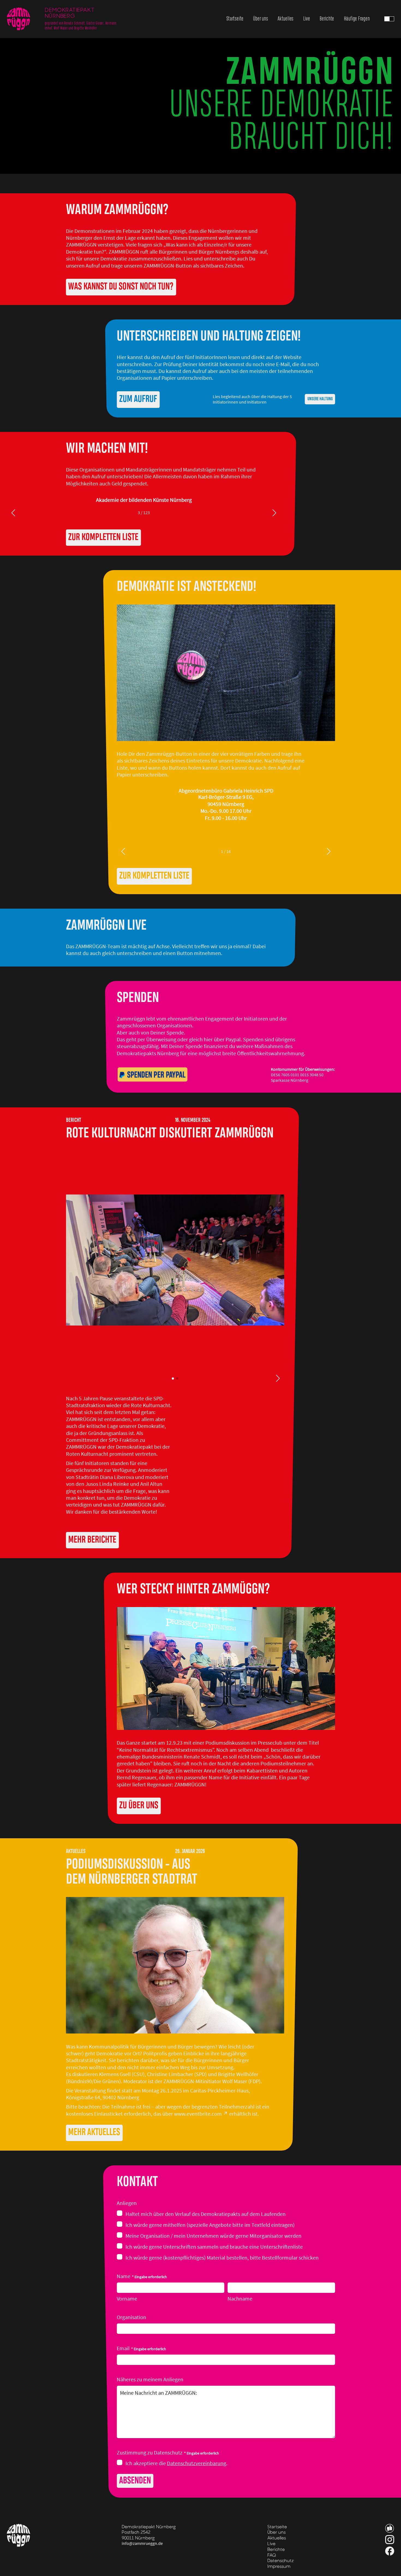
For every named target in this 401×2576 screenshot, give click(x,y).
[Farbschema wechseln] (389, 19)
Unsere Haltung (320, 399)
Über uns (261, 19)
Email (141, 2348)
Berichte (327, 19)
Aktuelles (286, 19)
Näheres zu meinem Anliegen (150, 2380)
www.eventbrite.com (198, 2114)
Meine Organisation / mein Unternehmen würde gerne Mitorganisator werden (213, 2236)
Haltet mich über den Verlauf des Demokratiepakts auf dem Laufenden (206, 2214)
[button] (389, 19)
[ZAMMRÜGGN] (19, 19)
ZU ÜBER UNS (139, 1806)
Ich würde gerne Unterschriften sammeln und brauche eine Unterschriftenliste (214, 2247)
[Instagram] (390, 2540)
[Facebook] (390, 2551)
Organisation (131, 2317)
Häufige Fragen (357, 19)
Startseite (235, 19)
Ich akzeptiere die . (176, 2463)
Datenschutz (281, 2560)
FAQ (272, 2555)
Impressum (279, 2566)
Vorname (127, 2299)
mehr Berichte (92, 1540)
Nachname (240, 2299)
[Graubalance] (390, 2528)
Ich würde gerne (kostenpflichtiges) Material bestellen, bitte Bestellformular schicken (222, 2258)
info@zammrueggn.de (142, 2544)
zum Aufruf (138, 399)
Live (307, 19)
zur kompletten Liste (103, 537)
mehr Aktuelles (94, 2132)
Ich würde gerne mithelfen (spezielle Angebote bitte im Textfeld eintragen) (210, 2225)
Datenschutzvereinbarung (197, 2463)
